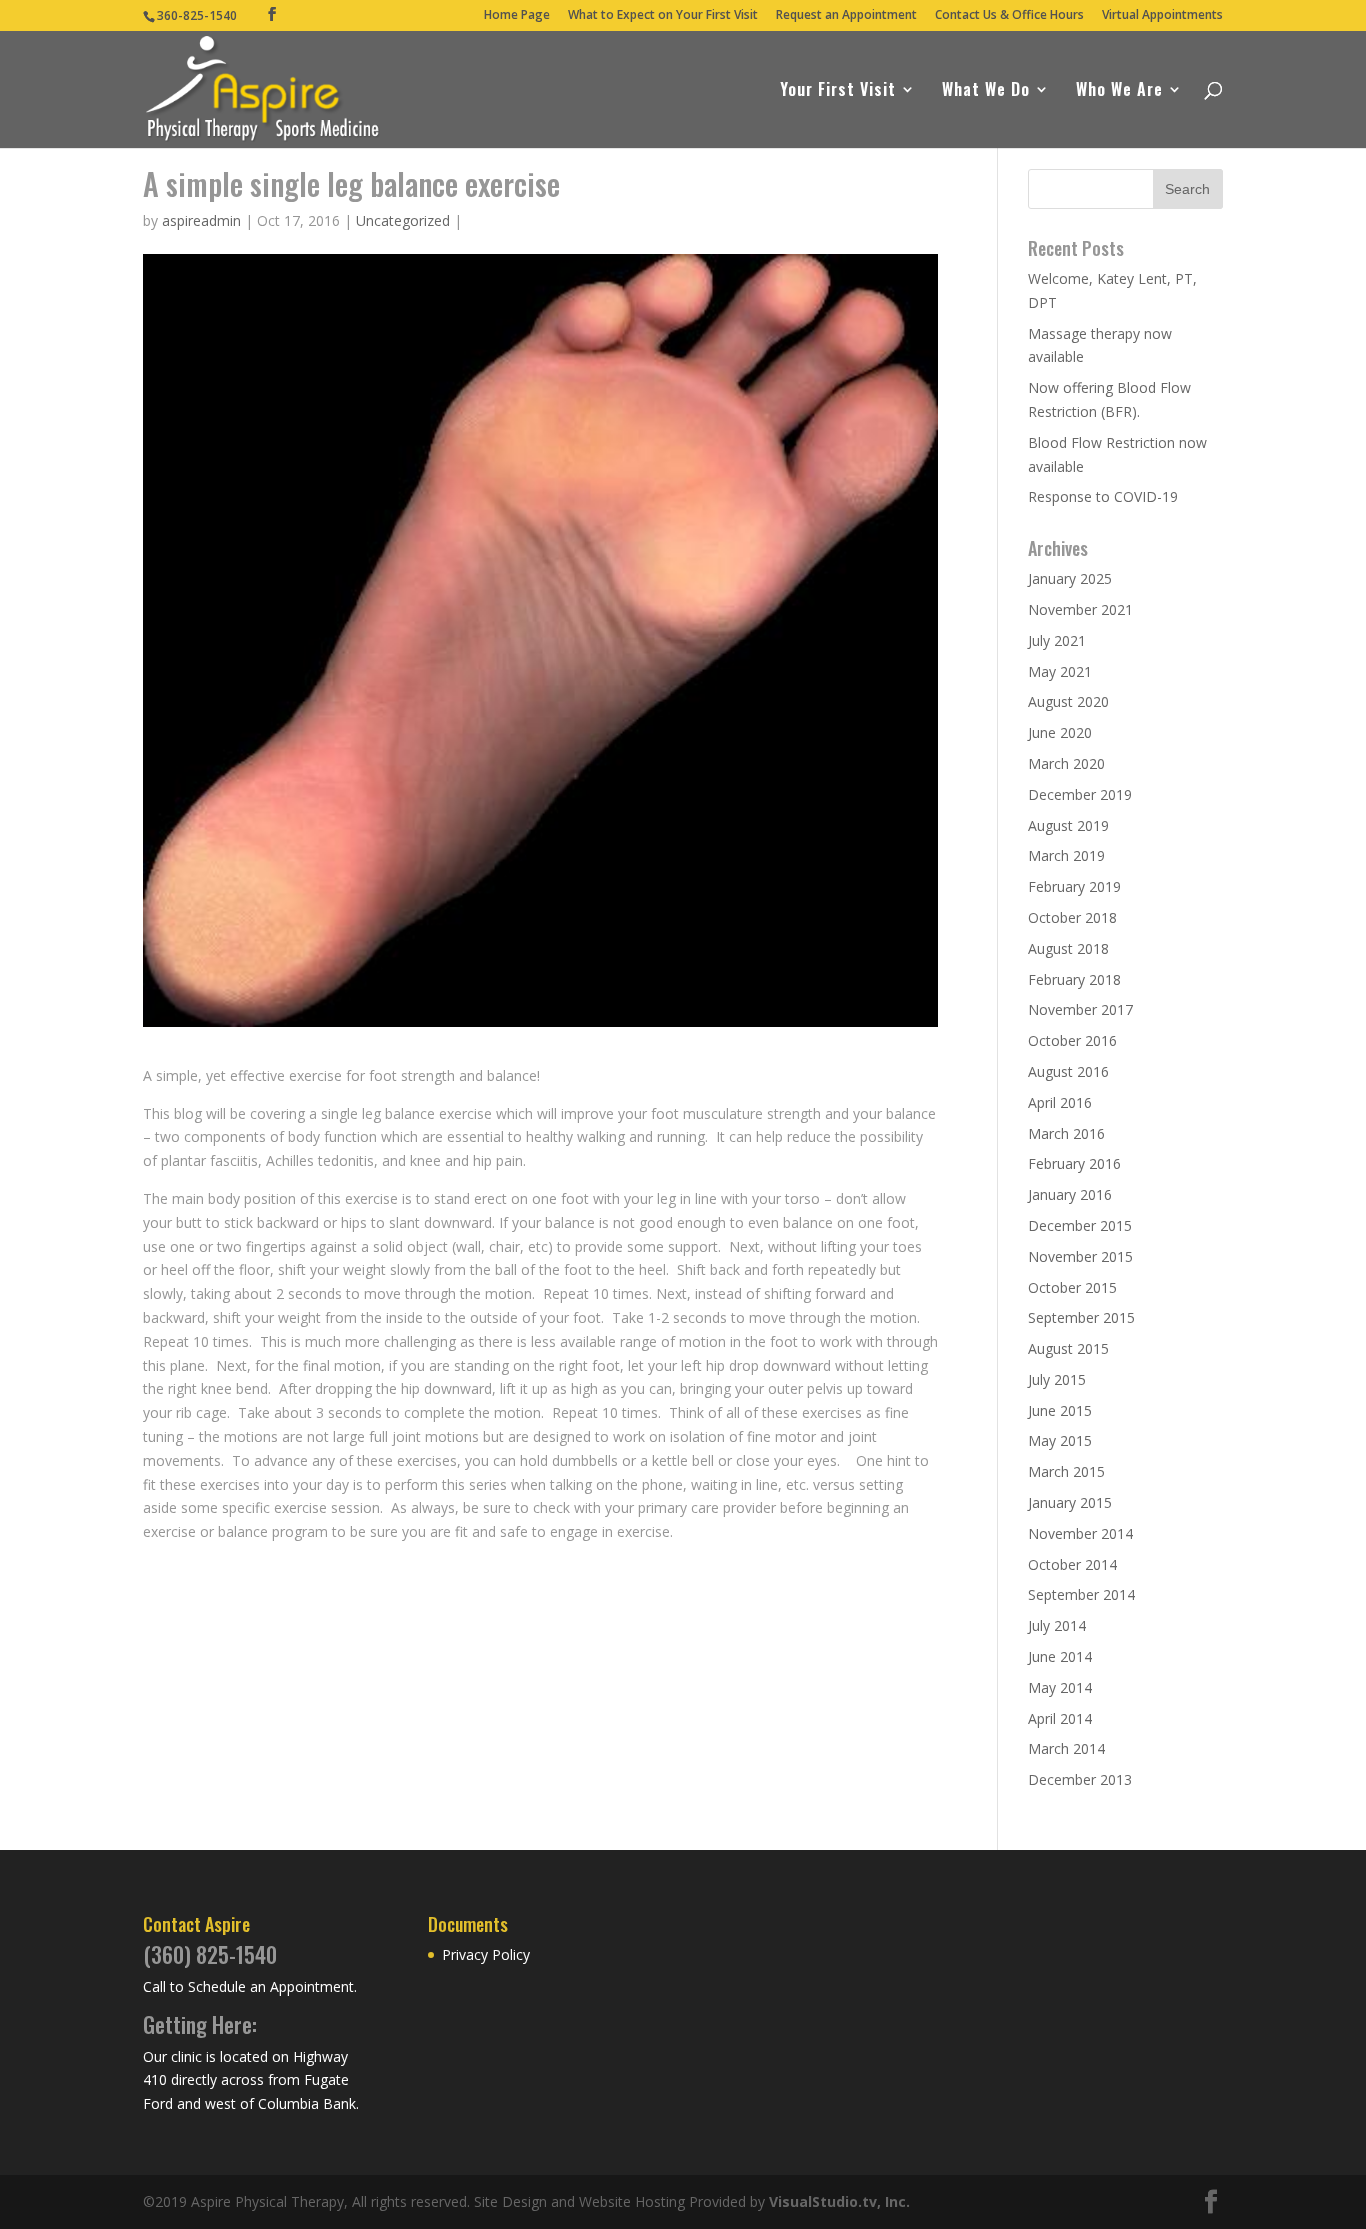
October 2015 (1072, 1287)
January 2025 (1070, 578)
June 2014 (1060, 1656)
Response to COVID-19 (1103, 496)
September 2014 (1081, 1594)
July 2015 (1057, 1379)
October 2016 (1072, 1040)
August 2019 (1068, 825)
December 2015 (1080, 1225)
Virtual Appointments (1162, 16)
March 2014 (1066, 1748)
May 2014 (1060, 1687)
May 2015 (1060, 1440)
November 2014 (1080, 1533)
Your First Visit (838, 91)
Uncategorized (403, 220)
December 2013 (1080, 1779)
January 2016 (1070, 1194)
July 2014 (1057, 1625)
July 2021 (1057, 640)
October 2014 (1072, 1564)
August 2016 (1068, 1071)
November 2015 (1080, 1256)
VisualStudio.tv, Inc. (839, 2201)
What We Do (986, 91)
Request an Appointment (846, 16)
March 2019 (1066, 855)
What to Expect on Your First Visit (663, 16)
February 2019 (1074, 886)
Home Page (517, 16)
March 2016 (1066, 1133)
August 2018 (1068, 948)
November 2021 (1080, 609)
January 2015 (1070, 1502)
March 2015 (1066, 1471)
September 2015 (1081, 1317)
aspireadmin (201, 220)
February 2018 (1074, 979)
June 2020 (1060, 732)
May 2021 (1060, 671)
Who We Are (1119, 91)
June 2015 (1060, 1410)
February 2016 (1074, 1163)
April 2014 (1060, 1718)
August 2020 (1068, 701)
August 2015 (1068, 1348)
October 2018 (1072, 917)
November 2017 (1080, 1009)
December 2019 (1080, 794)
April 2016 (1060, 1102)
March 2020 (1066, 763)
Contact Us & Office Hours (1009, 16)
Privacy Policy (486, 1954)
